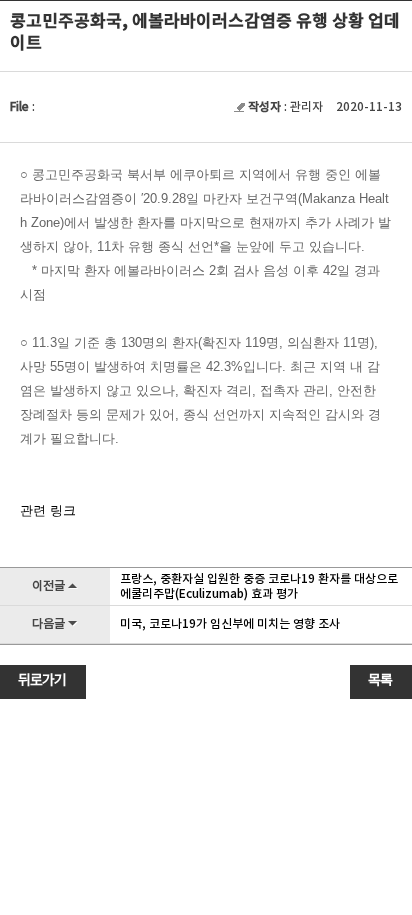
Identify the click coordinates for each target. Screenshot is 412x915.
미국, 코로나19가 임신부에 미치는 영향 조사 (230, 624)
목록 (380, 681)
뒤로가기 (42, 681)
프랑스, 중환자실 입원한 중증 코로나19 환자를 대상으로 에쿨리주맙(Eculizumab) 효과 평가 (259, 586)
